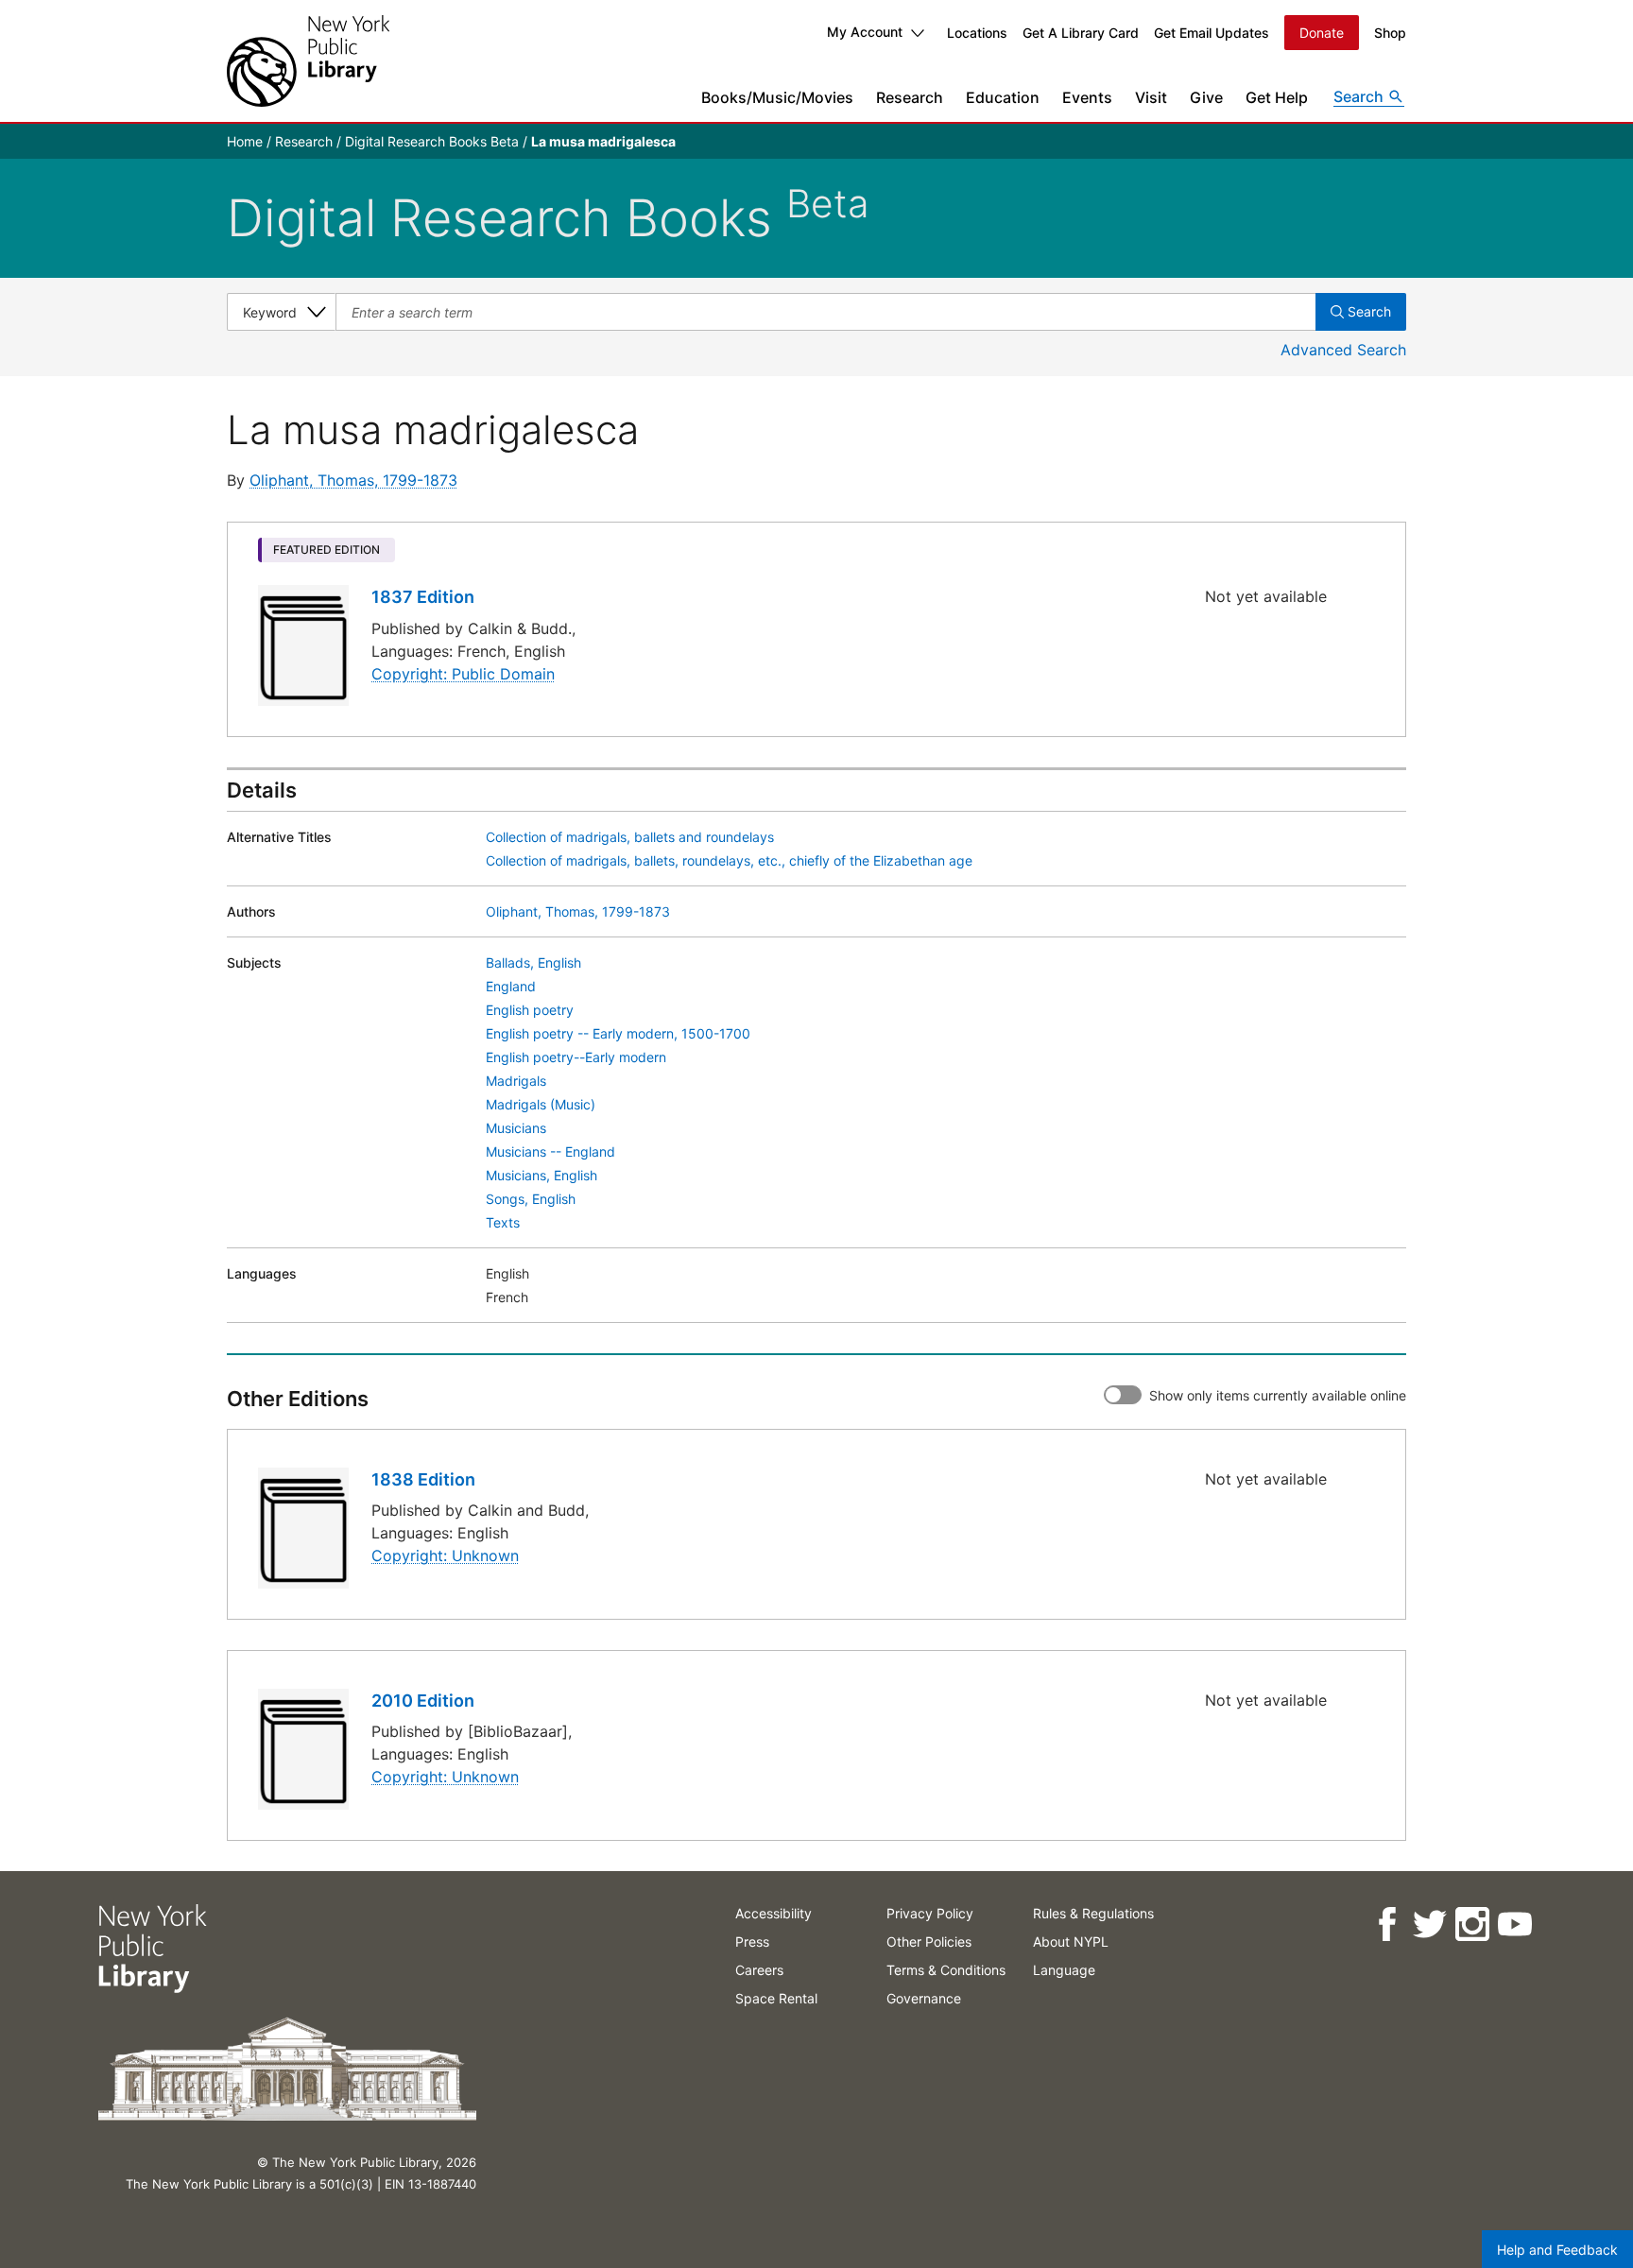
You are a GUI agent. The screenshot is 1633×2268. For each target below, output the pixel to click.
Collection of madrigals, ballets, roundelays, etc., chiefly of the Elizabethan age (729, 860)
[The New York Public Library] (308, 61)
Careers (759, 1970)
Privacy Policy (930, 1913)
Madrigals (516, 1081)
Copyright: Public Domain (463, 674)
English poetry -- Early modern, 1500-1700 (618, 1033)
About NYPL (1071, 1942)
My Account (865, 32)
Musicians (516, 1128)
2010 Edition (423, 1701)
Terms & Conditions (946, 1970)
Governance (924, 1998)
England (511, 986)
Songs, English (531, 1199)
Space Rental (776, 1998)
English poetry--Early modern (576, 1057)
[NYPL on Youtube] (1514, 1924)
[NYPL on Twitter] (1429, 1924)
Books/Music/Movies (777, 97)
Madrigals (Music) (541, 1104)
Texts (503, 1222)
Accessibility (774, 1913)
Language (1064, 1970)
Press (752, 1942)
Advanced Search (1343, 350)
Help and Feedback (1557, 2250)
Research (910, 97)
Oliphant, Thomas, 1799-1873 (353, 480)
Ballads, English (533, 962)
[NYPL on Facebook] (1387, 1924)
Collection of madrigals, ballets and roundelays (630, 837)
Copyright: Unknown (445, 1555)
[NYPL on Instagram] (1472, 1924)
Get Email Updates (1212, 33)
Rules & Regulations (1093, 1913)
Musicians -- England (550, 1151)
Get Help (1277, 97)
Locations (977, 33)
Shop (1390, 33)
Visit (1151, 97)
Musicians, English (541, 1175)
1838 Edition (423, 1479)
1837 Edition (423, 597)
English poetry (530, 1010)
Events (1087, 97)
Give (1206, 97)
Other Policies (929, 1942)
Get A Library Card (1081, 33)
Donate (1322, 33)
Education (1003, 97)
